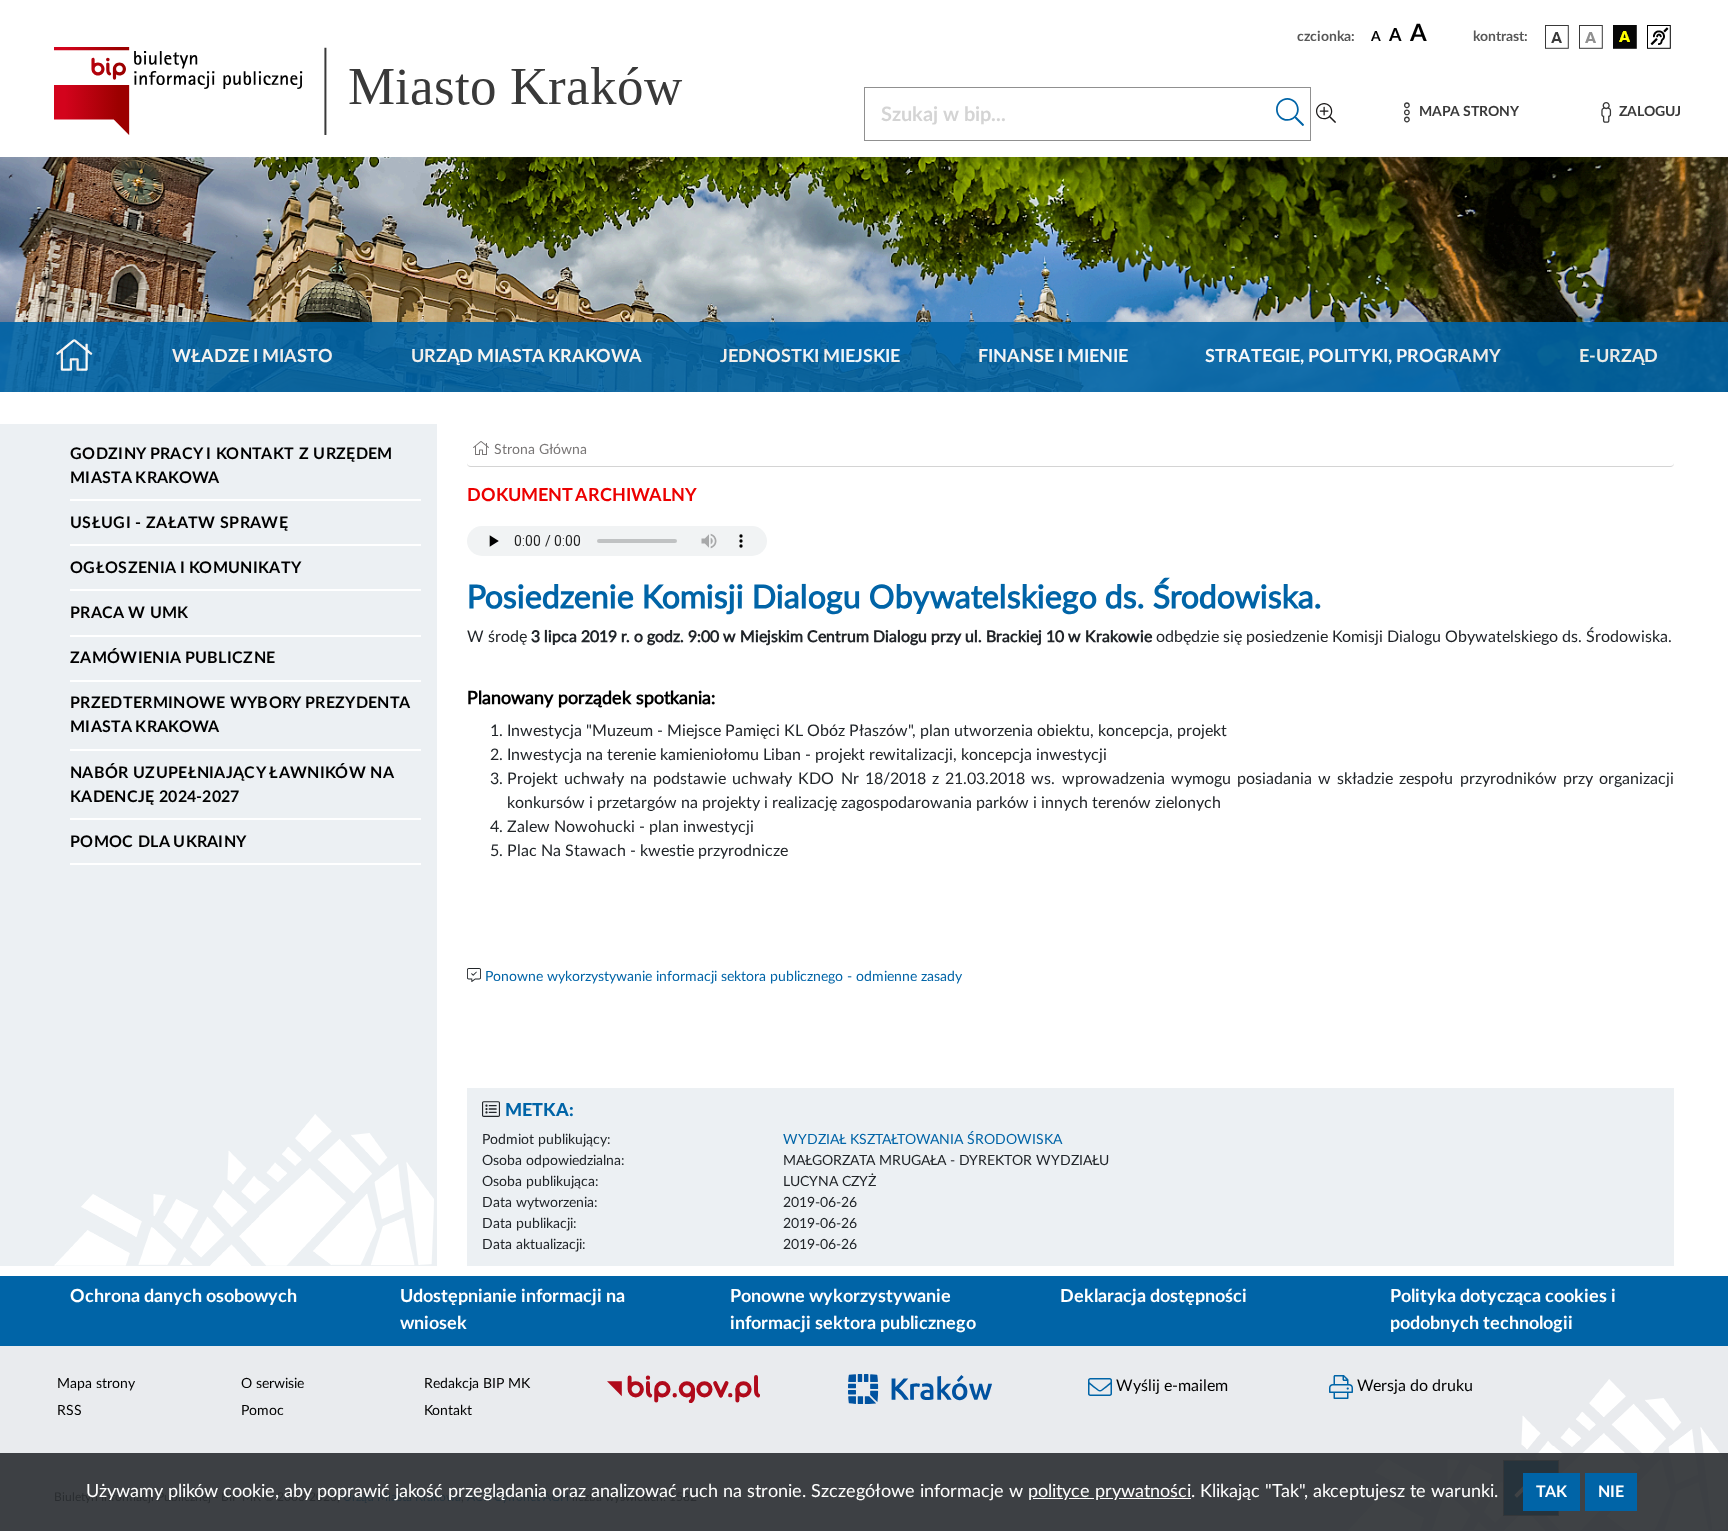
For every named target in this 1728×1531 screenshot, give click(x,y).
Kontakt (448, 1411)
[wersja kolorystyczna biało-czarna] (1591, 37)
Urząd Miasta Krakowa (526, 357)
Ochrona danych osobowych (183, 1297)
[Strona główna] (82, 357)
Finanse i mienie (1053, 357)
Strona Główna (540, 450)
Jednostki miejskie (810, 357)
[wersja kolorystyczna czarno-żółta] (1625, 37)
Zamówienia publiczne (172, 658)
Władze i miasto (252, 357)
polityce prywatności (1109, 1492)
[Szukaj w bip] (1290, 114)
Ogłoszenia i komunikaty (185, 568)
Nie (1611, 1492)
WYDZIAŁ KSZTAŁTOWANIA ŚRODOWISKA (922, 1140)
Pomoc (262, 1411)
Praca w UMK (129, 613)
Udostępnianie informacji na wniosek (512, 1310)
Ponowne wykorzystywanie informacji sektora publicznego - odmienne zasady (723, 977)
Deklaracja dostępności (1153, 1297)
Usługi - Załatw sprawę (179, 523)
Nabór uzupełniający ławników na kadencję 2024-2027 (231, 785)
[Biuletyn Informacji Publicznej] (709, 1401)
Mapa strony (96, 1384)
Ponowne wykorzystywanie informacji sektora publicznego (853, 1310)
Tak (1551, 1492)
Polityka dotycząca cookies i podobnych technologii (1503, 1310)
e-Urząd (1618, 357)
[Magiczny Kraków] (950, 1401)
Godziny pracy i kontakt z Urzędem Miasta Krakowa (231, 466)
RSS (69, 1411)
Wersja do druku (1413, 1386)
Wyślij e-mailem (1170, 1386)
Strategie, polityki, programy (1353, 357)
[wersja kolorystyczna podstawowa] (1557, 37)
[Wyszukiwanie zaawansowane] (1326, 114)
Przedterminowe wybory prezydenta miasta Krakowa (239, 715)
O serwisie (272, 1384)
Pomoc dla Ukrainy (158, 842)
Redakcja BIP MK (477, 1384)
